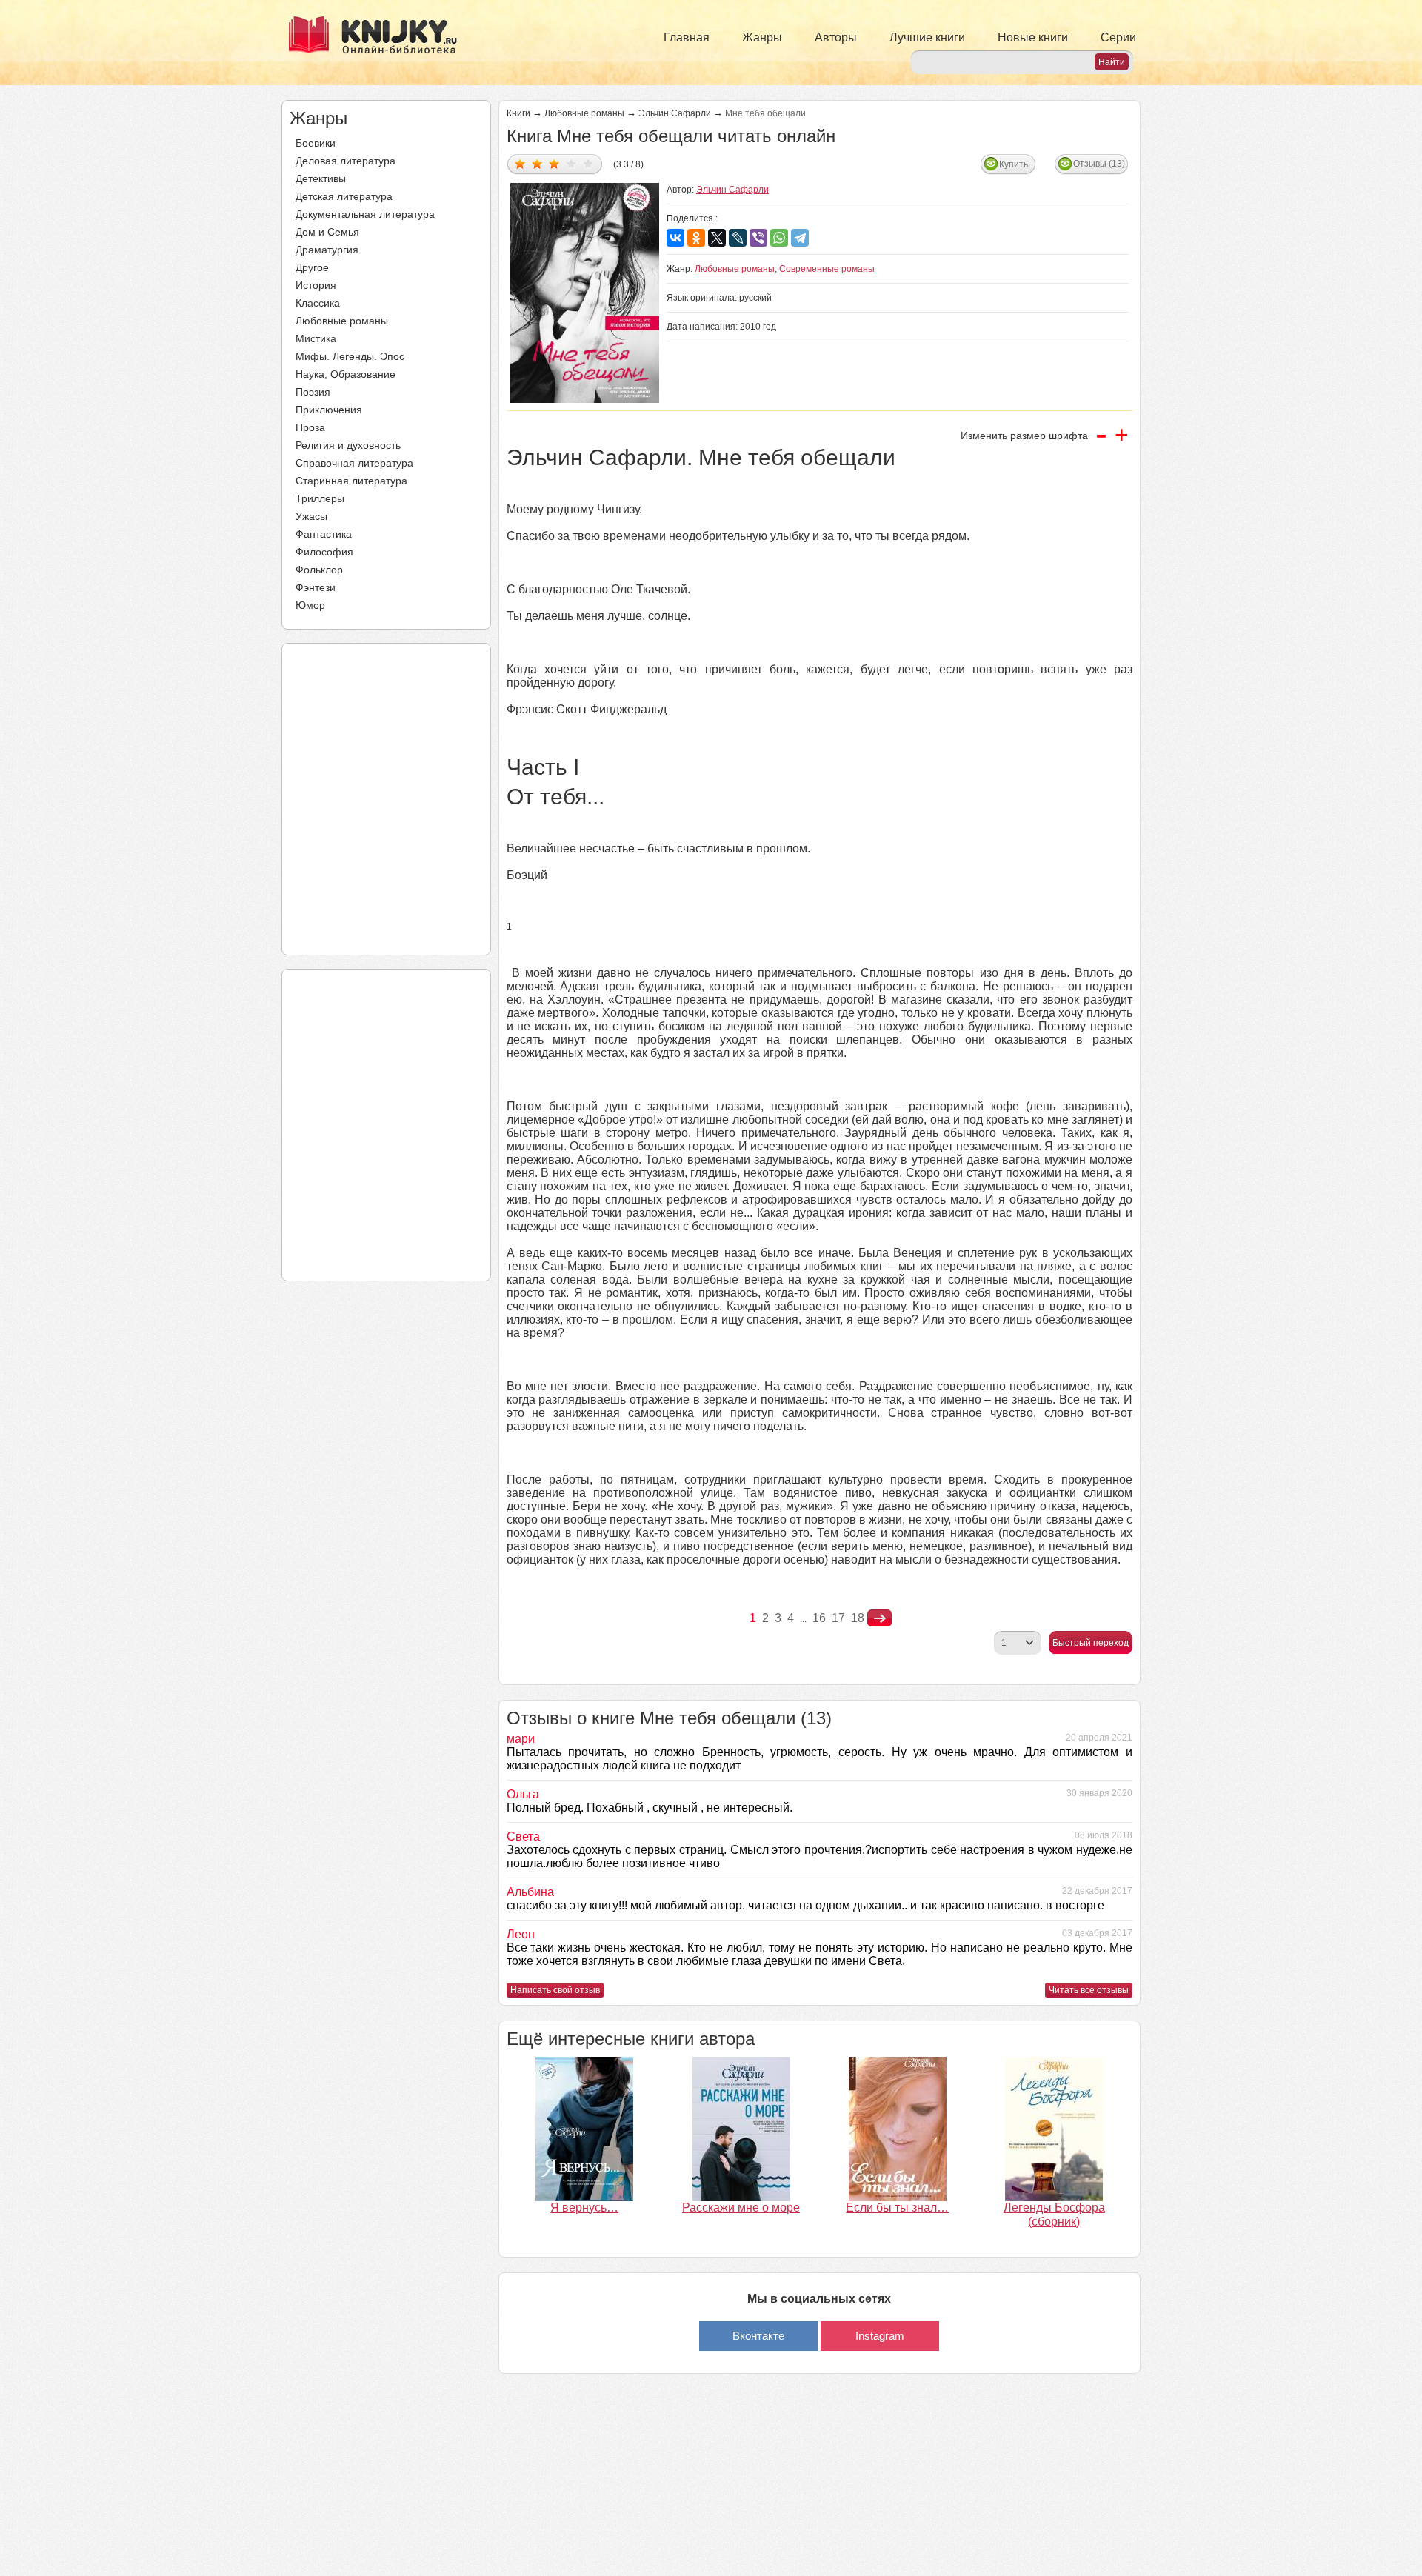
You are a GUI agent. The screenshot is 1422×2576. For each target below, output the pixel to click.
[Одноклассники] (696, 238)
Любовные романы (342, 321)
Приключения (329, 410)
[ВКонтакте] (675, 238)
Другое (312, 267)
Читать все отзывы (1089, 1990)
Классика (318, 303)
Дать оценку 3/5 (554, 163)
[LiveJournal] (738, 238)
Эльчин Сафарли (675, 113)
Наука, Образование (346, 374)
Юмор (310, 605)
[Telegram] (800, 238)
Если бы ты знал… (897, 2208)
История (316, 285)
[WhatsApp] (779, 238)
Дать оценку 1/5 (520, 163)
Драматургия (327, 250)
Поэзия (313, 392)
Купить (1014, 164)
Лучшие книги (927, 37)
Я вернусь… (584, 2208)
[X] (717, 238)
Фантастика (324, 534)
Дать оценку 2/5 (537, 163)
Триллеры (320, 498)
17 (838, 1618)
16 (819, 1618)
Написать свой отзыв (555, 1990)
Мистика (316, 338)
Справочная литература (354, 463)
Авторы (836, 37)
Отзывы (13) (1099, 164)
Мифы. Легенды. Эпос (350, 356)
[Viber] (758, 238)
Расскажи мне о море (741, 2208)
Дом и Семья (327, 232)
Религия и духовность (348, 445)
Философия (324, 552)
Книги (518, 113)
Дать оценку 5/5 (588, 163)
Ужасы (311, 516)
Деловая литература (346, 161)
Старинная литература (351, 481)
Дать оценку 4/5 (571, 163)
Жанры (762, 37)
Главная (687, 37)
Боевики (316, 143)
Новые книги (1033, 37)
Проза (310, 427)
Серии (1118, 37)
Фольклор (319, 570)
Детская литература (344, 196)
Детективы (321, 178)
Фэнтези (316, 587)
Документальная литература (365, 214)
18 (858, 1618)
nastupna (879, 1618)
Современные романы (827, 269)
